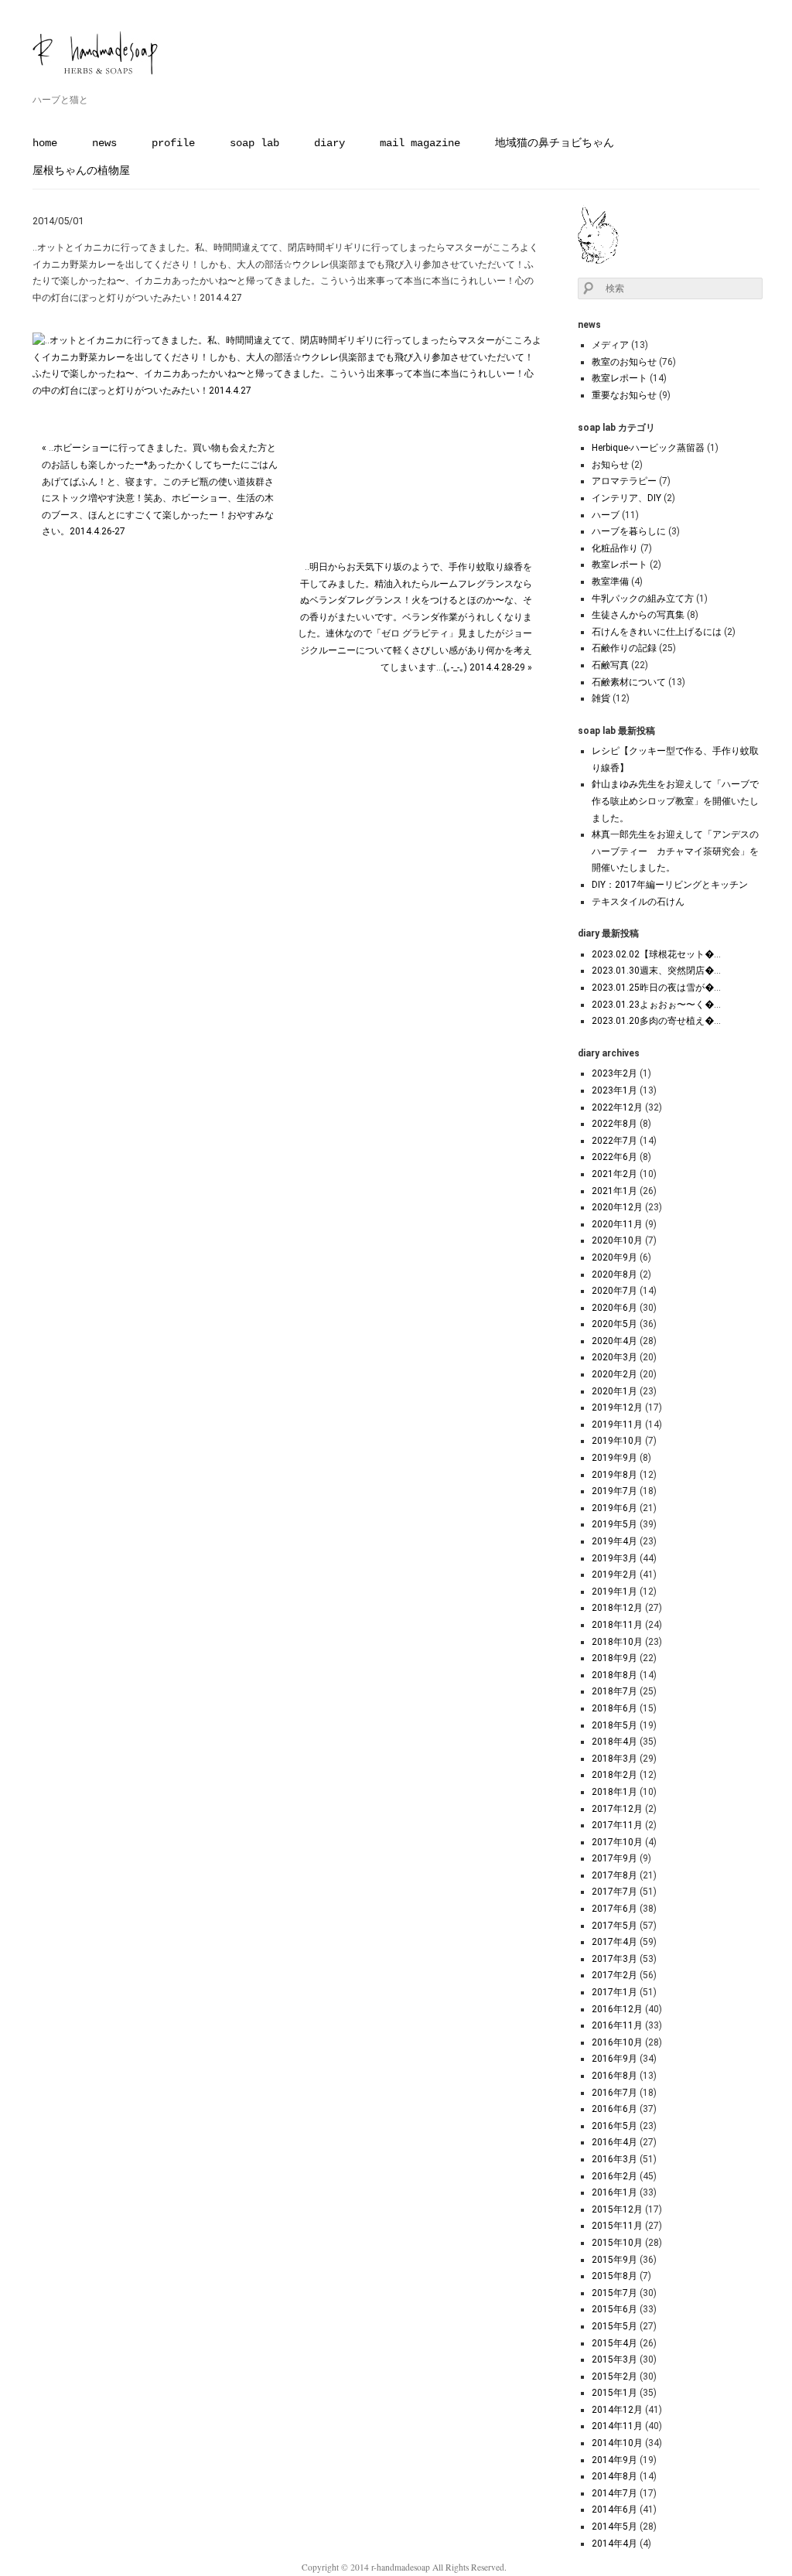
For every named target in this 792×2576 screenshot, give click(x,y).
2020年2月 (614, 1374)
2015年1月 (614, 2393)
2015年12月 (617, 2209)
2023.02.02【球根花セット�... (656, 954)
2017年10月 (617, 1842)
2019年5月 (614, 1524)
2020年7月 (614, 1291)
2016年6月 (614, 2109)
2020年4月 (614, 1341)
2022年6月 (614, 1157)
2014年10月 (617, 2443)
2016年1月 (614, 2192)
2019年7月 (614, 1491)
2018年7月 (614, 1691)
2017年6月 (614, 1909)
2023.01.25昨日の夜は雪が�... (656, 988)
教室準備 (610, 582)
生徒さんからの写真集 (638, 615)
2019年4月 (614, 1541)
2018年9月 (614, 1658)
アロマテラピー (624, 481)
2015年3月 (614, 2359)
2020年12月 (617, 1207)
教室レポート (620, 378)
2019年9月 (614, 1458)
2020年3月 (614, 1357)
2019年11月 (617, 1424)
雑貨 (601, 698)
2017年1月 (614, 1992)
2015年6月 (614, 2309)
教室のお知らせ (624, 362)
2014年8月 (614, 2476)
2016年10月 (617, 2042)
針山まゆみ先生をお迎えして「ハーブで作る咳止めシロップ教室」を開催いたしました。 (675, 801)
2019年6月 (614, 1508)
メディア (610, 345)
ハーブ (606, 515)
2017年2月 (614, 1975)
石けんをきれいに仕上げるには (657, 632)
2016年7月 (614, 2093)
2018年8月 (614, 1675)
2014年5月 (614, 2527)
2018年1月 (614, 1792)
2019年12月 (617, 1407)
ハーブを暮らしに (629, 531)
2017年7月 (614, 1892)
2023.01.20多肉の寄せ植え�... (656, 1021)
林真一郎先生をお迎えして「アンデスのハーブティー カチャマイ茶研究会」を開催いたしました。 (675, 851)
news (104, 143)
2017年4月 (614, 1942)
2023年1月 (614, 1090)
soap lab (254, 143)
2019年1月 (614, 1592)
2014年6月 (614, 2509)
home (45, 143)
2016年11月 (617, 2025)
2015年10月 (617, 2243)
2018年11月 (617, 1625)
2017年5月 (614, 1926)
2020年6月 (614, 1308)
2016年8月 (614, 2076)
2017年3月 (614, 1959)
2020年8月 (614, 1274)
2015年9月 (614, 2260)
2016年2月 (614, 2176)
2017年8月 (614, 1875)
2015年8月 (614, 2276)
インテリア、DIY (626, 498)
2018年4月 (614, 1742)
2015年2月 (614, 2376)
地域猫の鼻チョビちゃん (555, 143)
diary (329, 143)
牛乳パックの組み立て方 (643, 599)
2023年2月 (614, 1073)
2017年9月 (614, 1858)
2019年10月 (617, 1441)
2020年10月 (617, 1240)
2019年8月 (614, 1475)
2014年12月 (617, 2410)
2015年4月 (614, 2343)
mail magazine (420, 143)
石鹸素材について (629, 682)
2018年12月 (617, 1608)
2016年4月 (614, 2142)
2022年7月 (614, 1141)
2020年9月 (614, 1257)
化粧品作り (615, 548)
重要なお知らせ (624, 395)
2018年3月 (614, 1759)
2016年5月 (614, 2126)
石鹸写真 (610, 665)
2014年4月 (614, 2544)
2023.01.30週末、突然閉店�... (656, 971)
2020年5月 (614, 1324)
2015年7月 (614, 2293)
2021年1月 (614, 1191)
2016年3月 (614, 2159)
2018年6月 (614, 1708)
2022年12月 (617, 1107)
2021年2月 (614, 1174)
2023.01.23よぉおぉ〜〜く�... (656, 1005)
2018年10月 (617, 1642)
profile (173, 143)
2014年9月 (614, 2460)
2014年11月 (617, 2426)
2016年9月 (614, 2059)
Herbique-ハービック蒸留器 (648, 448)
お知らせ (610, 465)
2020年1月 (614, 1391)
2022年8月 (614, 1124)
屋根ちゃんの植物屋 (81, 171)
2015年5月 (614, 2326)
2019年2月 (614, 1575)
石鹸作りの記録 (624, 648)
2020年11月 (617, 1224)
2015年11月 (617, 2226)
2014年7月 (614, 2493)
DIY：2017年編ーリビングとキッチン (670, 885)
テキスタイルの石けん (638, 902)
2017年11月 (617, 1825)
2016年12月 (617, 2009)
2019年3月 (614, 1558)
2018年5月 (614, 1725)
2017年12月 (617, 1809)
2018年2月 (614, 1775)
